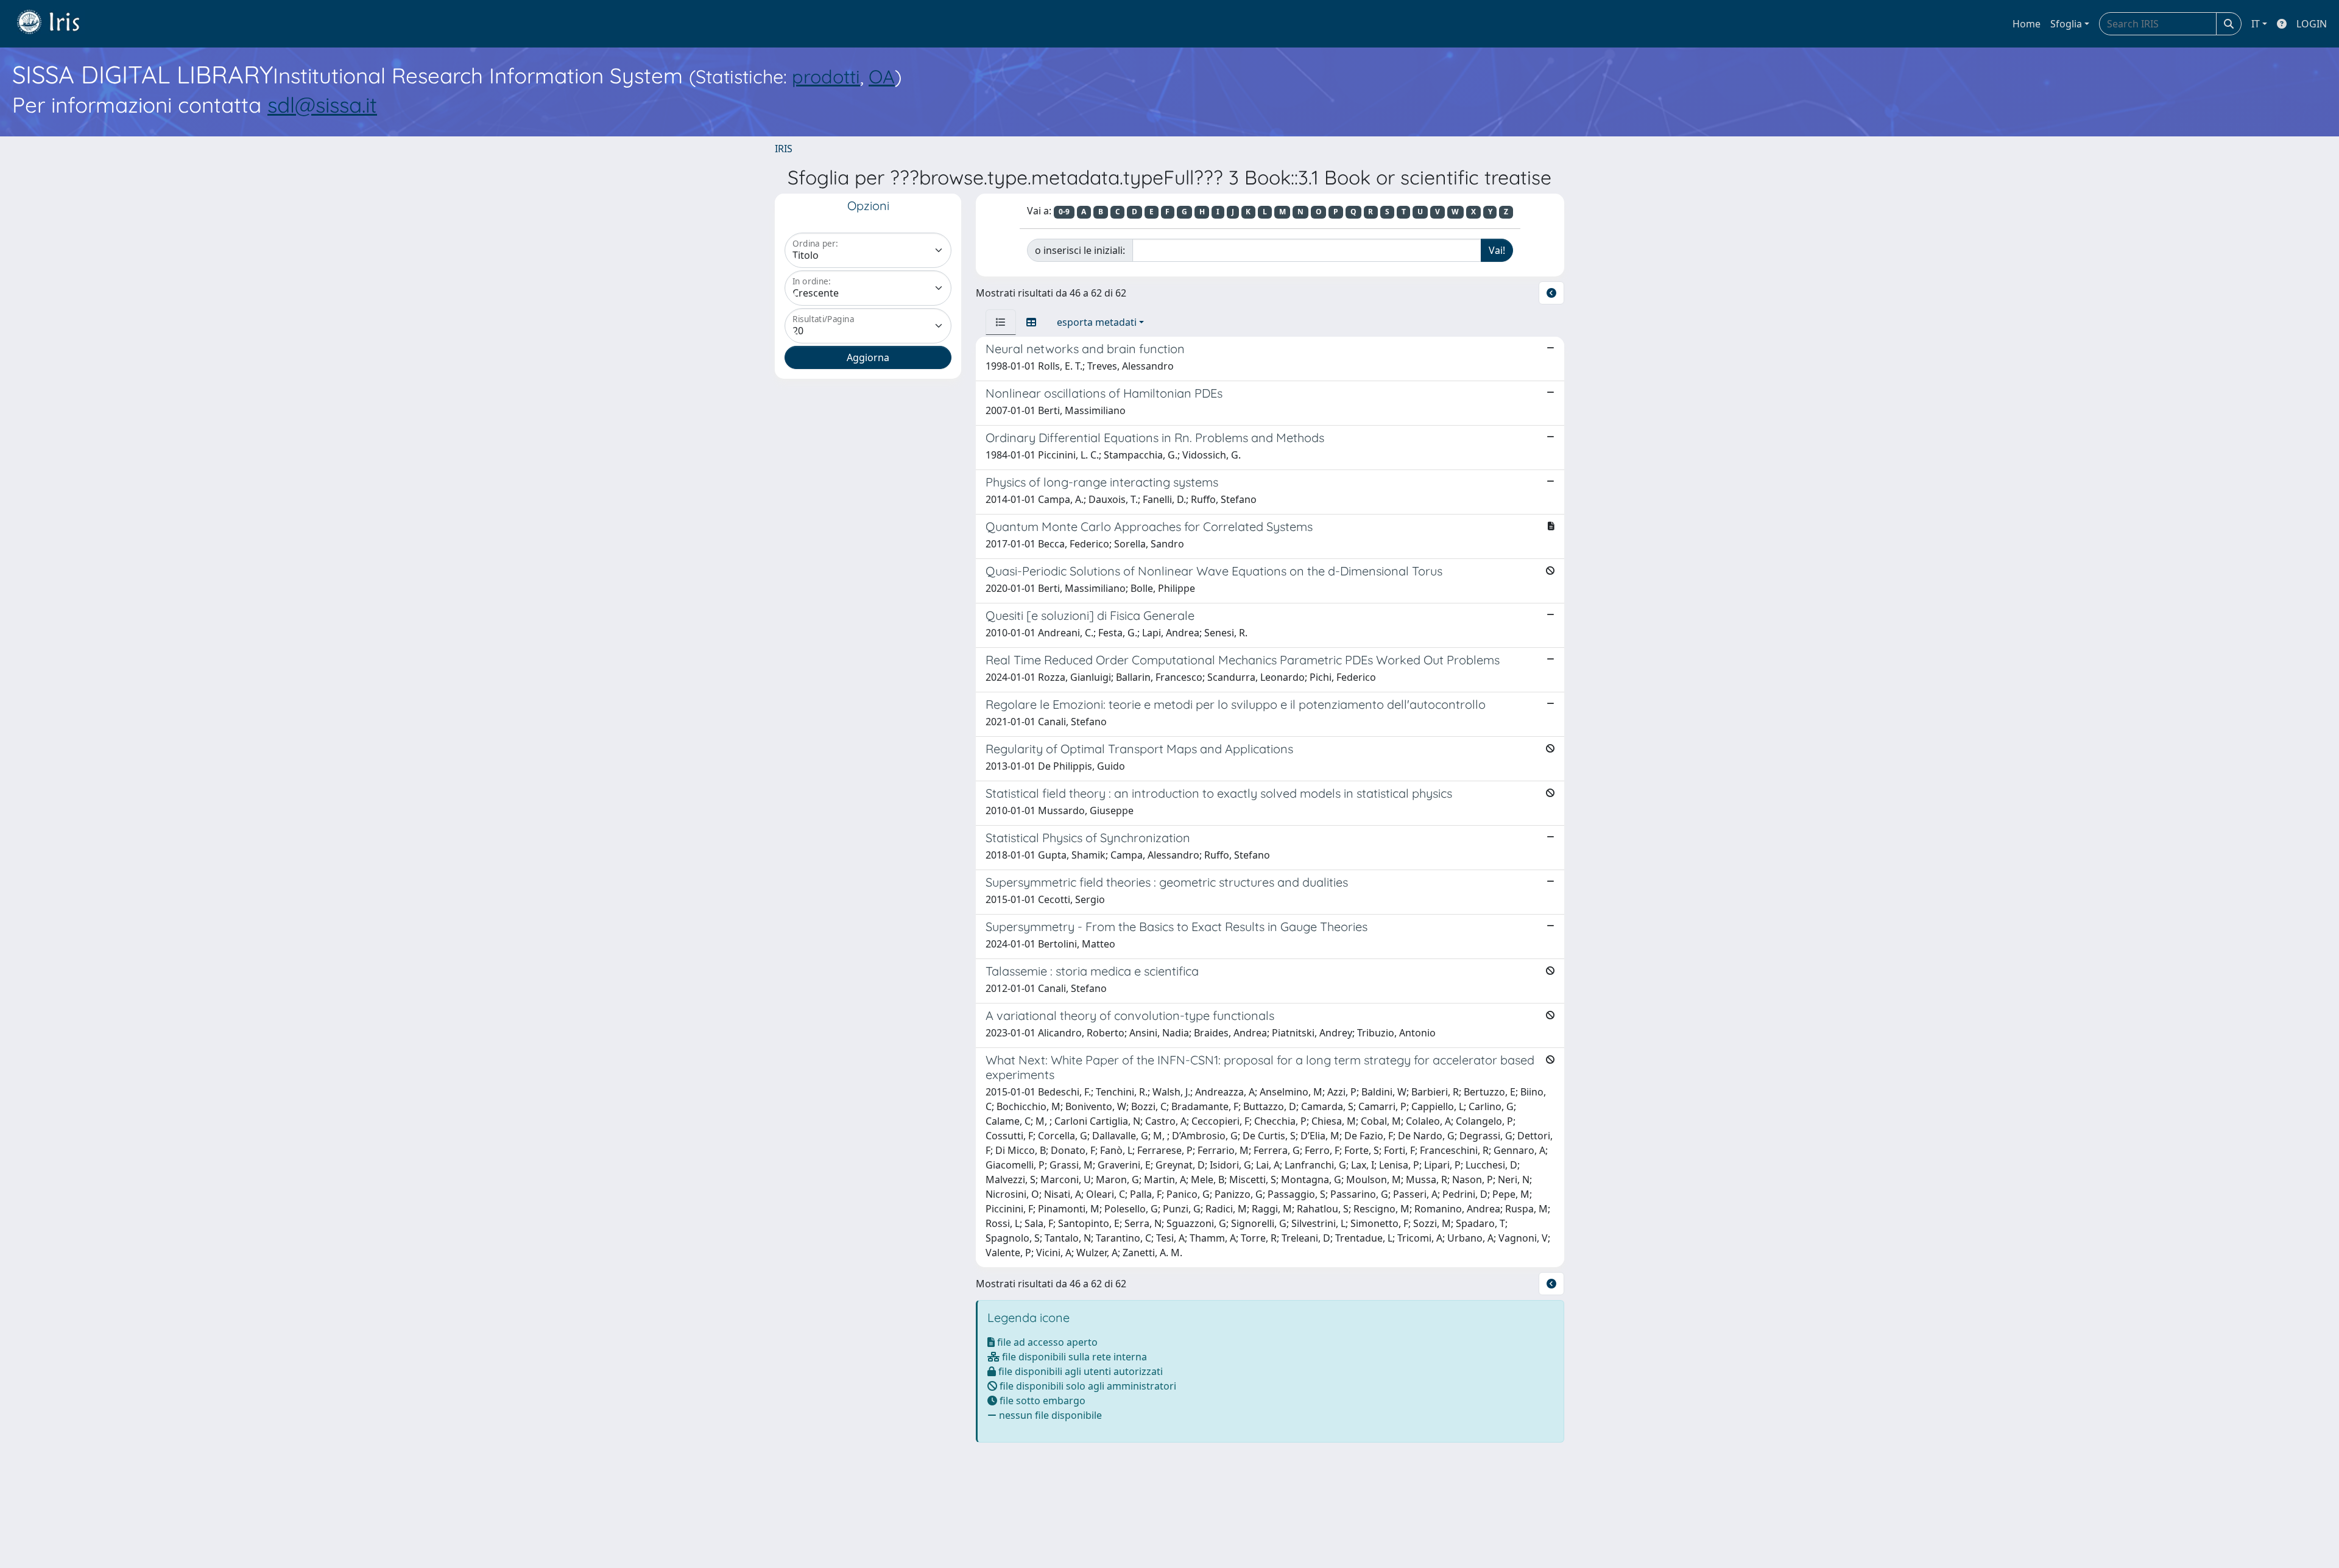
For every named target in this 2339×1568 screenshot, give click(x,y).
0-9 (1064, 212)
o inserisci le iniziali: (1080, 250)
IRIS (784, 149)
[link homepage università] (57, 24)
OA (882, 76)
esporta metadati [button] (1097, 322)
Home (2027, 24)
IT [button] (2256, 24)
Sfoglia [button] (2066, 24)
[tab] (1001, 322)
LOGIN (2312, 24)
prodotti (826, 76)
